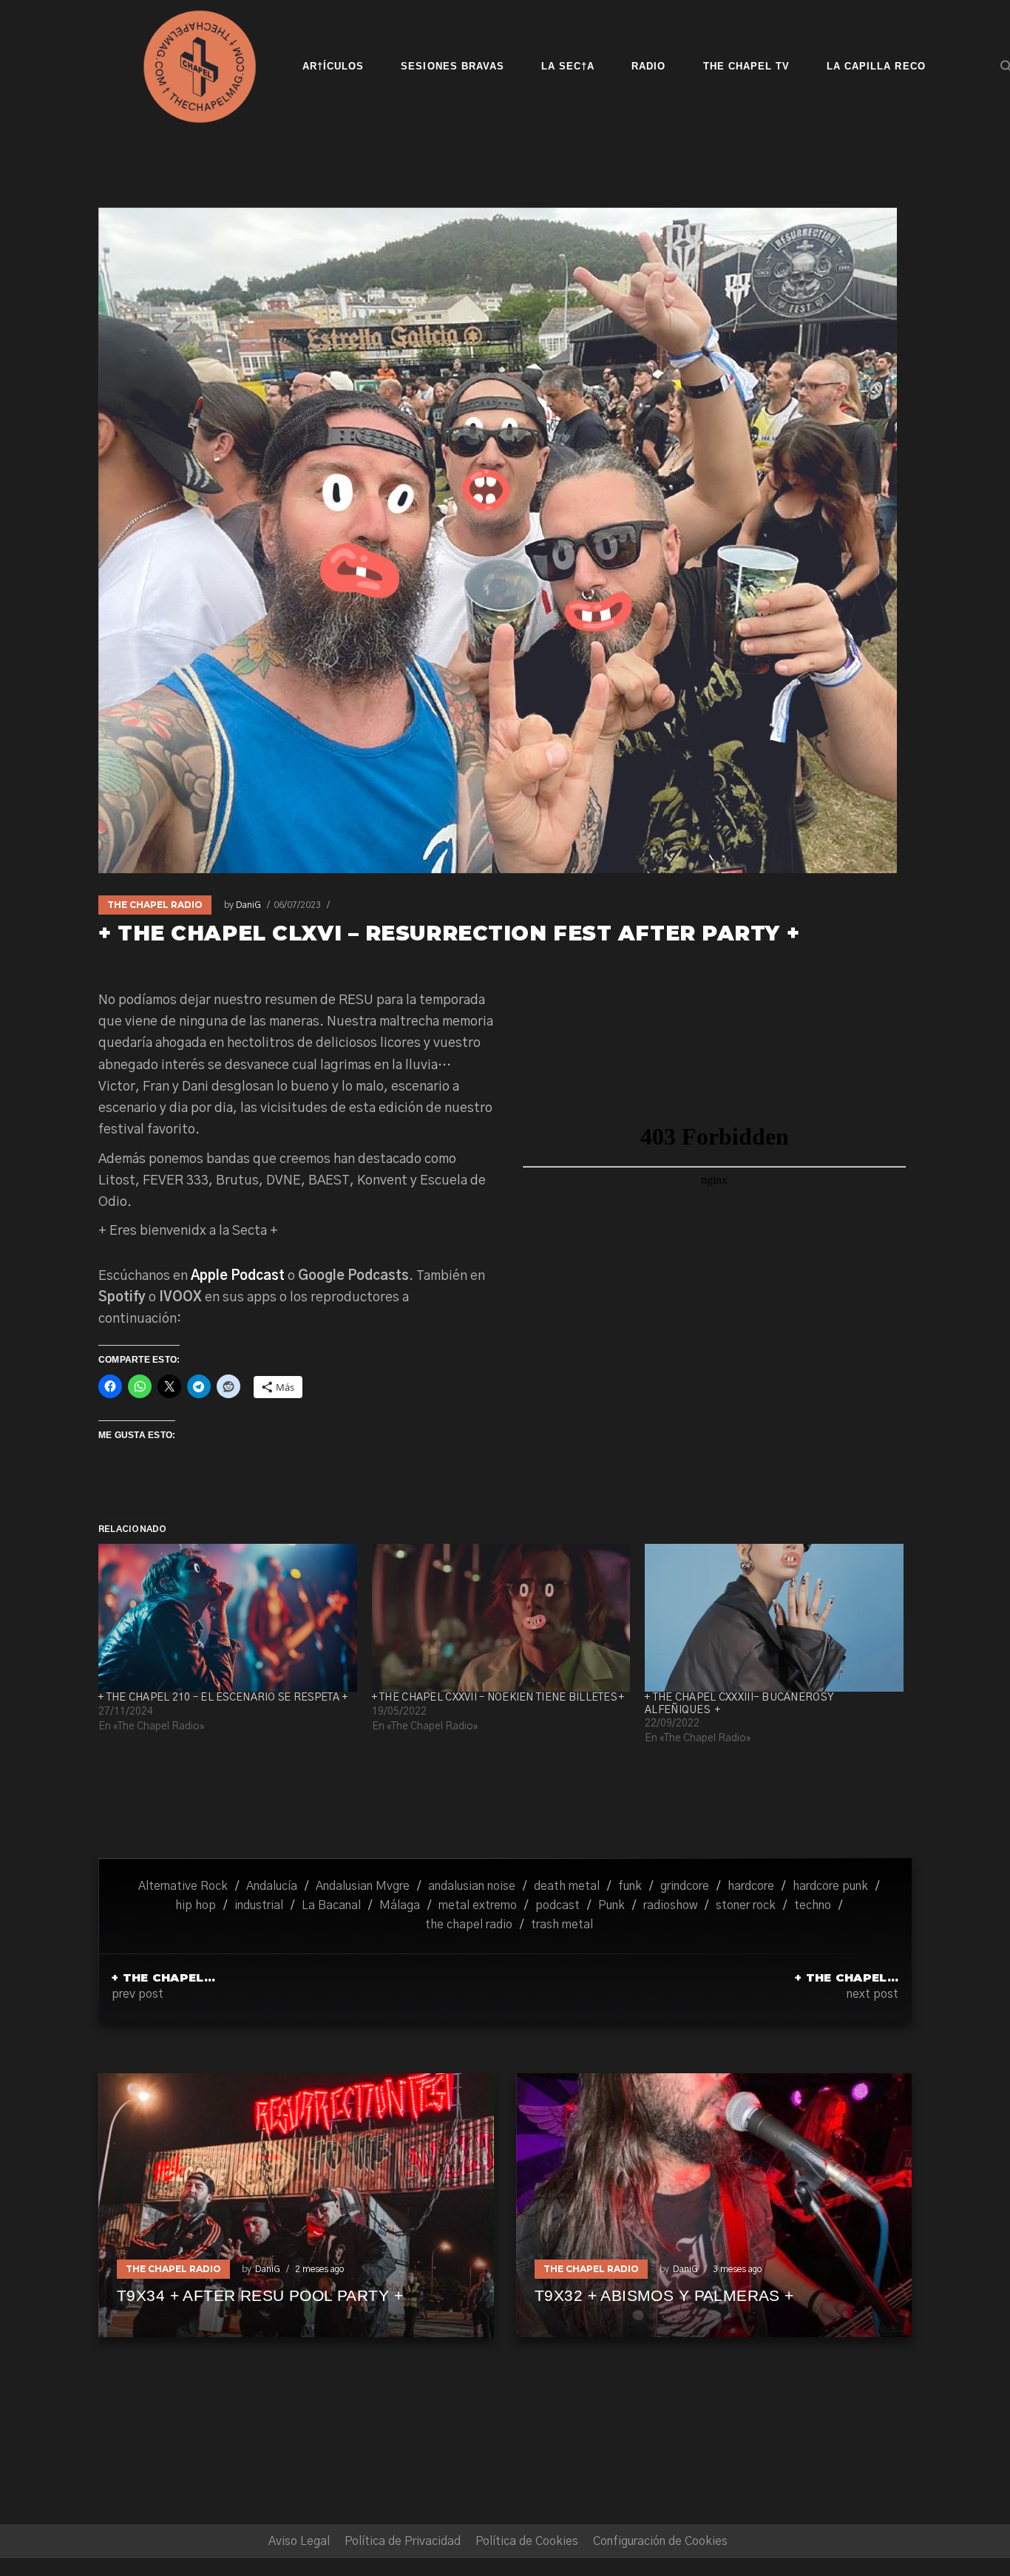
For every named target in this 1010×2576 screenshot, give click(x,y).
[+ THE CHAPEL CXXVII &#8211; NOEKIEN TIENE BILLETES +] (501, 1618)
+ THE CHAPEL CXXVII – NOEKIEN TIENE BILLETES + (498, 1698)
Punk (611, 1905)
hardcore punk (830, 1886)
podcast (557, 1905)
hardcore (751, 1886)
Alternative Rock (183, 1886)
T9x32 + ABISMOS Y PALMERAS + (664, 2295)
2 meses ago (319, 2269)
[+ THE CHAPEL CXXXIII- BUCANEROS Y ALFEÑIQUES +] (774, 1618)
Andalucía (272, 1886)
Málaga (400, 1905)
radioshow (670, 1905)
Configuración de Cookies (660, 2541)
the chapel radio (469, 1925)
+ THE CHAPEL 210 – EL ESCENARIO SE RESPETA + (223, 1698)
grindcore (685, 1886)
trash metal (562, 1925)
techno (813, 1905)
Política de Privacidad (403, 2541)
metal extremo (478, 1905)
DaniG (248, 905)
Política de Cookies (527, 2541)
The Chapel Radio (155, 905)
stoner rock (746, 1905)
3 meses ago (737, 2269)
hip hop (196, 1905)
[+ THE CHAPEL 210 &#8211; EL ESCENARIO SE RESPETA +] (228, 1618)
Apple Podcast (238, 1276)
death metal (567, 1886)
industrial (259, 1905)
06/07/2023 (297, 905)
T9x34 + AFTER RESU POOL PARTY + (260, 2295)
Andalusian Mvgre (363, 1886)
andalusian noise (472, 1886)
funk (630, 1886)
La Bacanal (331, 1905)
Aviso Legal (299, 2541)
